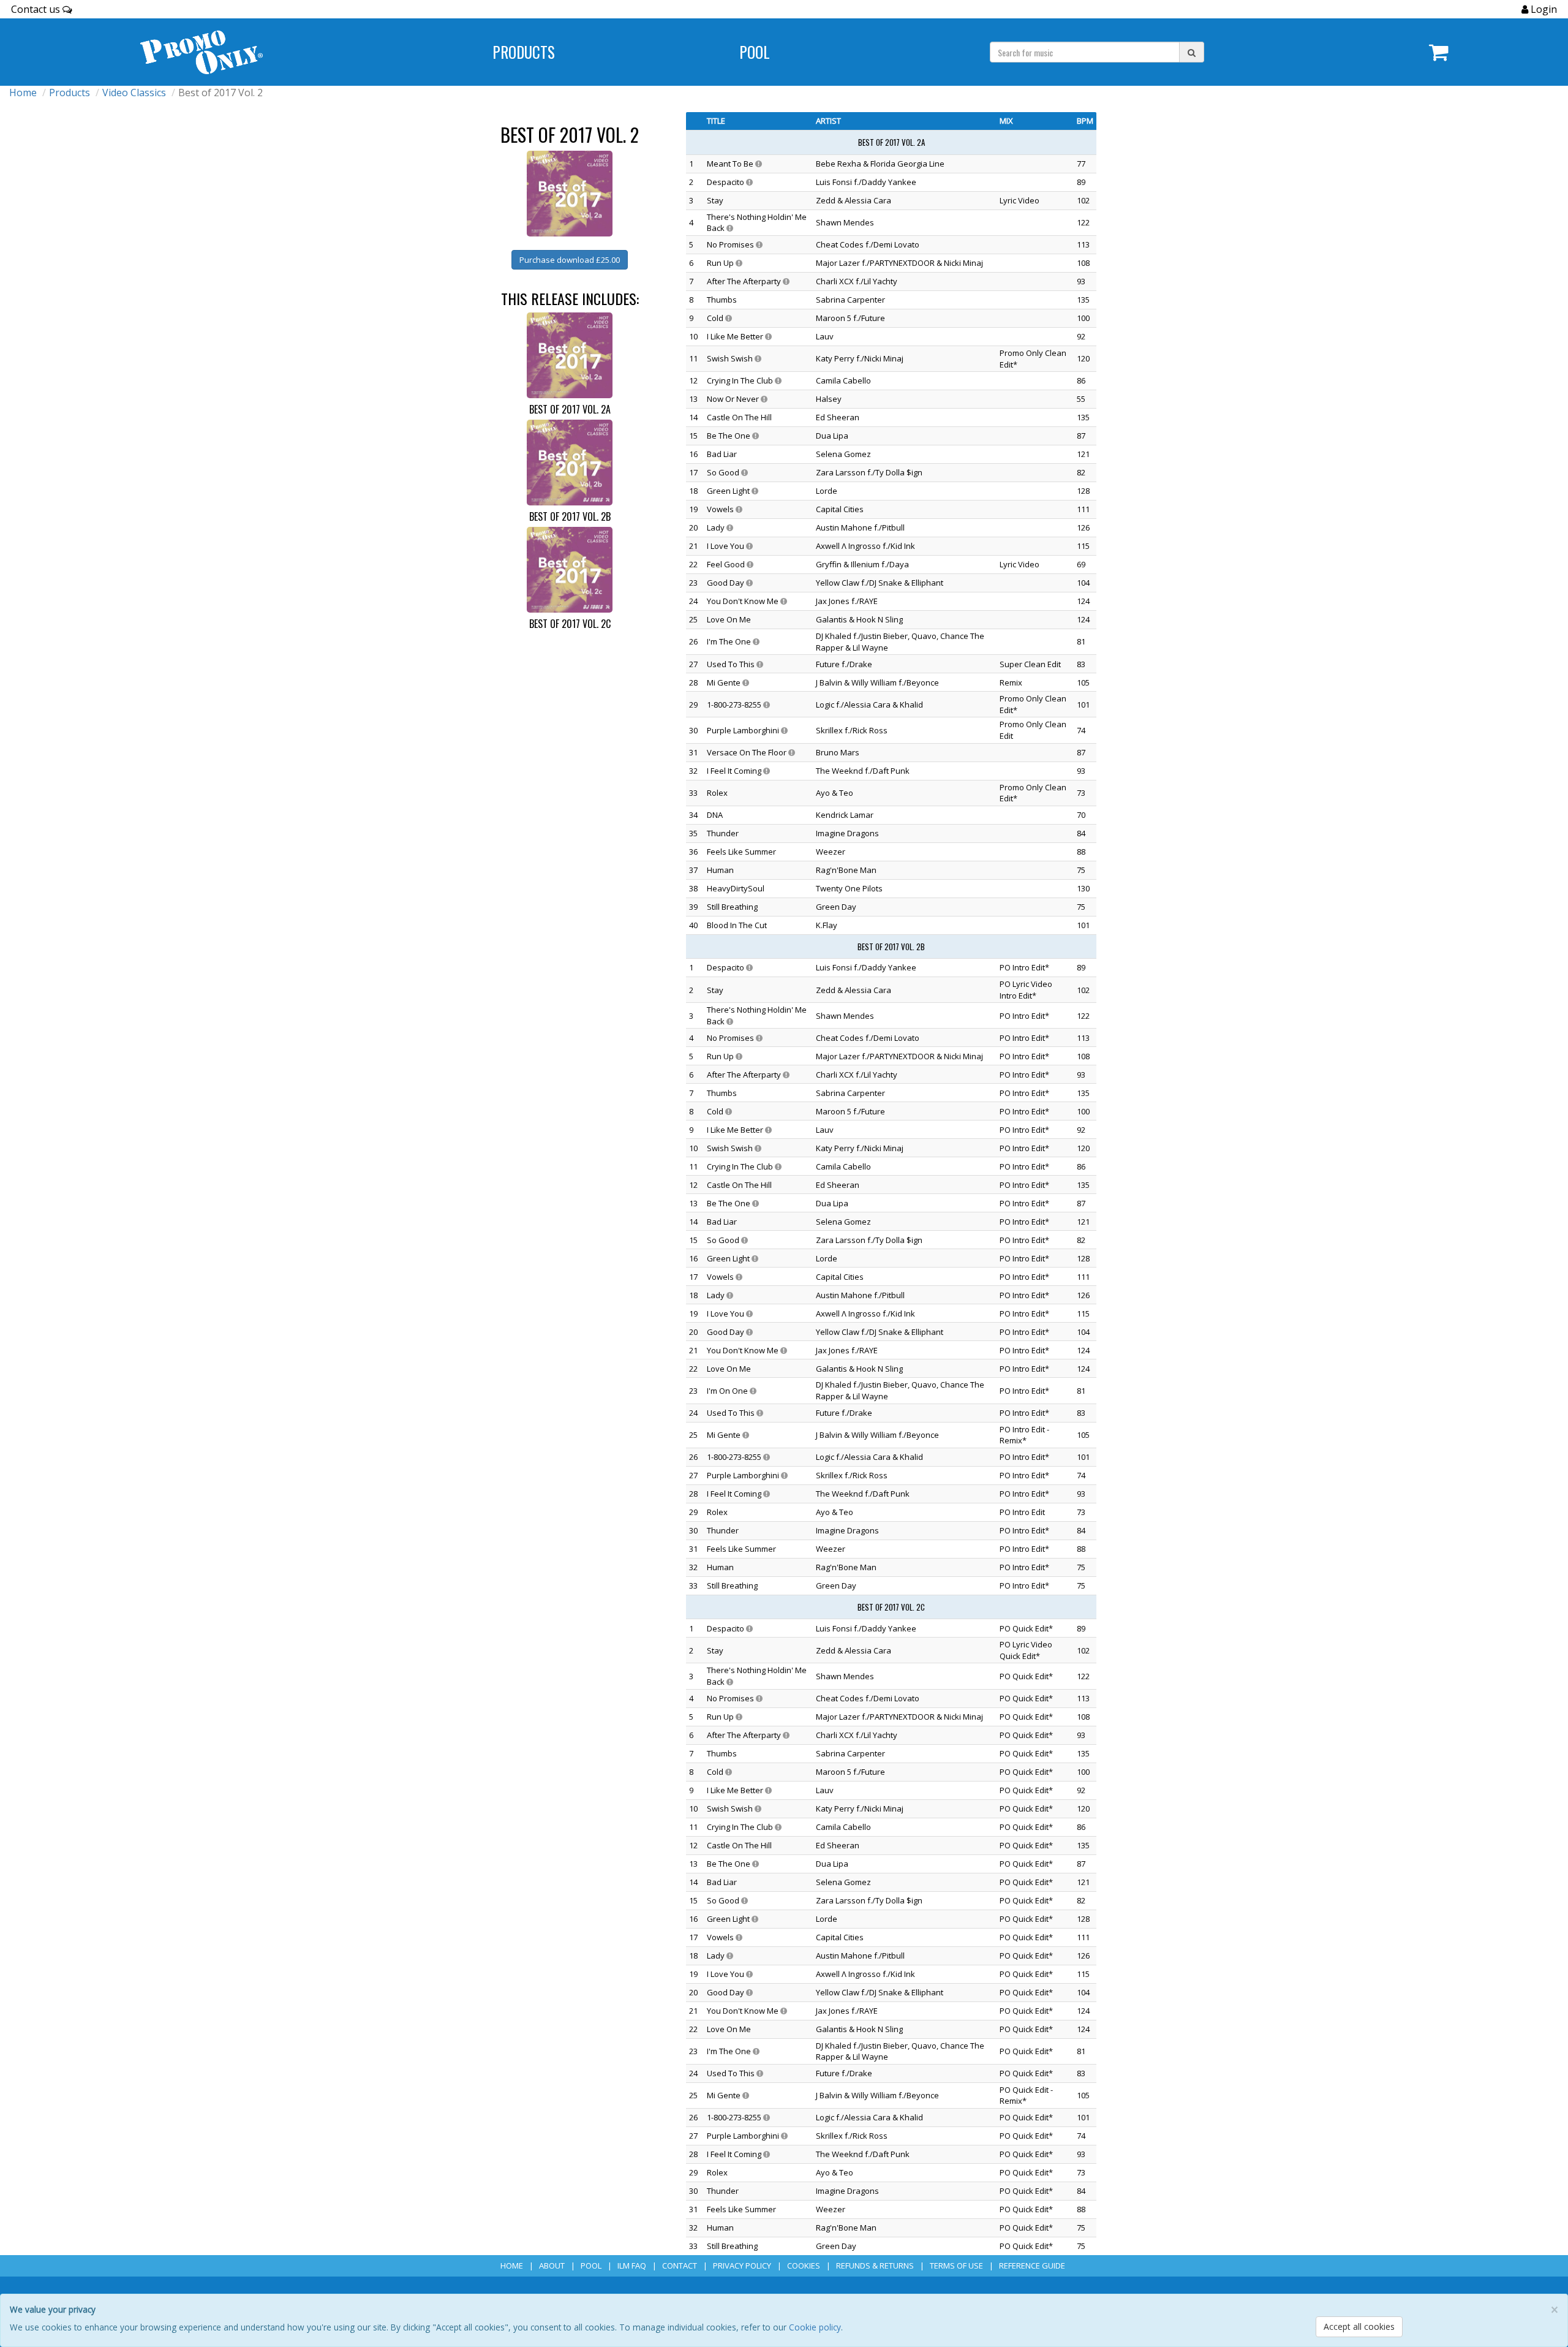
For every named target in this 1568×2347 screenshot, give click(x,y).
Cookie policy (815, 2327)
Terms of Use (956, 2266)
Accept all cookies (1359, 2326)
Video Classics (134, 93)
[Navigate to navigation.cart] (1439, 52)
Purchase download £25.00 (570, 260)
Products (524, 52)
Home (23, 93)
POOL (755, 52)
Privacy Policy (742, 2266)
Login (1543, 9)
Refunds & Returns (875, 2266)
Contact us (37, 9)
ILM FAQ (632, 2266)
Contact (680, 2266)
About (552, 2266)
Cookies (804, 2266)
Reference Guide (1032, 2266)
